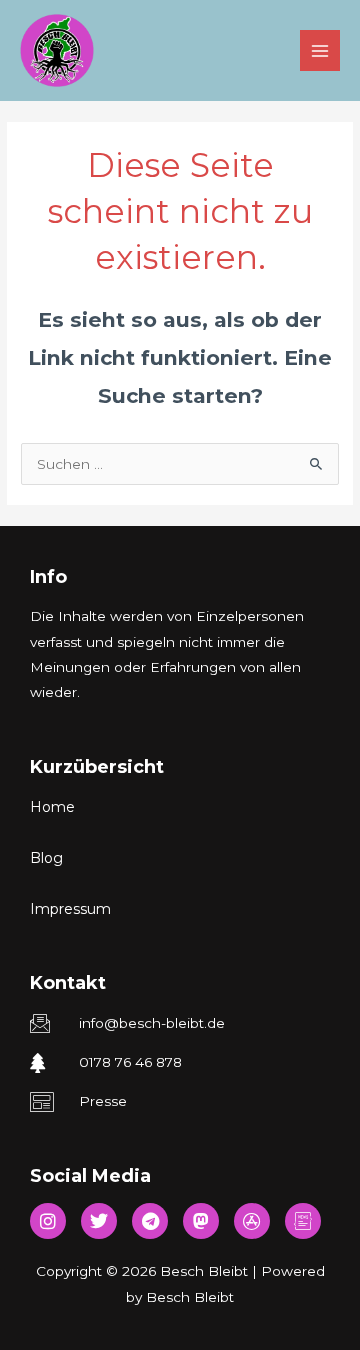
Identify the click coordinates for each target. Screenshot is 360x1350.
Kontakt (68, 983)
